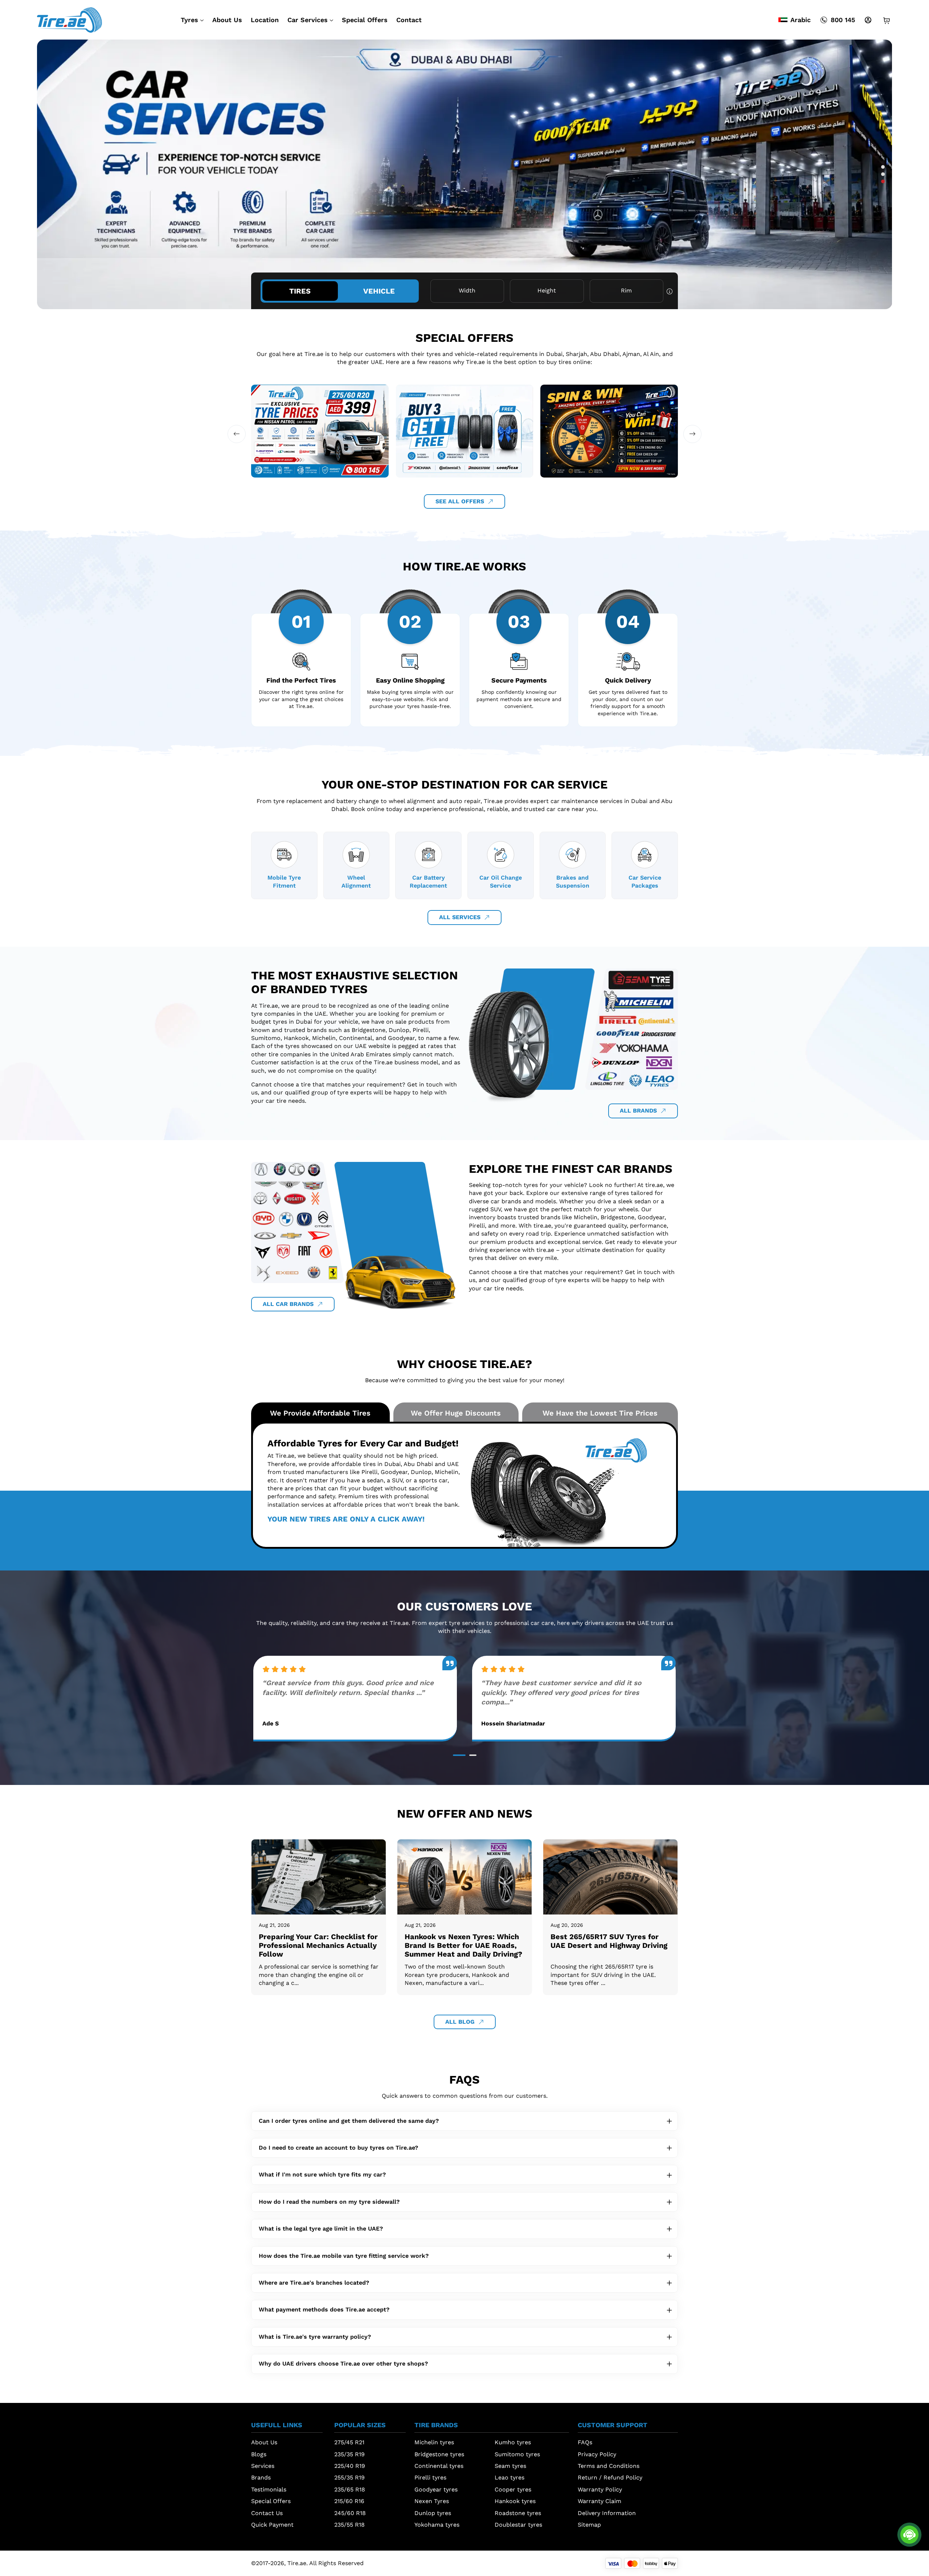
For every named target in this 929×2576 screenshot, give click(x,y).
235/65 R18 (350, 2489)
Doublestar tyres (518, 2525)
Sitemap (589, 2525)
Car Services (308, 20)
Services (263, 2466)
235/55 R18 (349, 2525)
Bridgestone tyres (439, 2454)
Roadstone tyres (518, 2513)
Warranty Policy (600, 2489)
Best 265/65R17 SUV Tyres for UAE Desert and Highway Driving (609, 1941)
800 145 (843, 20)
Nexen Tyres (432, 2501)
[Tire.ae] (69, 19)
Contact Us (267, 2513)
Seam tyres (510, 2466)
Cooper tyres (513, 2489)
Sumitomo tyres (517, 2454)
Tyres (189, 20)
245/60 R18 (350, 2513)
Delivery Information (607, 2513)
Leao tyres (509, 2477)
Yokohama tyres (437, 2525)
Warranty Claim (599, 2501)
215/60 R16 (349, 2501)
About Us (227, 20)
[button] (883, 167)
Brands (261, 2477)
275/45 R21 (349, 2442)
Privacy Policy (597, 2454)
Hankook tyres (515, 2501)
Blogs (259, 2454)
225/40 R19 (350, 2466)
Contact (409, 20)
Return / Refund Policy (610, 2477)
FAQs (585, 2442)
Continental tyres (439, 2466)
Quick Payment (272, 2525)
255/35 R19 (349, 2477)
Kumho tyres (513, 2442)
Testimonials (269, 2489)
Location (265, 20)
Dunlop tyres (433, 2513)
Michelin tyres (434, 2442)
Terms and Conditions (609, 2466)
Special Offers (365, 20)
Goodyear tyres (436, 2489)
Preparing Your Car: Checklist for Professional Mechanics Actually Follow (318, 1945)
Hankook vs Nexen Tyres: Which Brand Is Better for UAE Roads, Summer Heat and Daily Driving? (463, 1945)
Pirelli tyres (430, 2477)
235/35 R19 (349, 2454)
